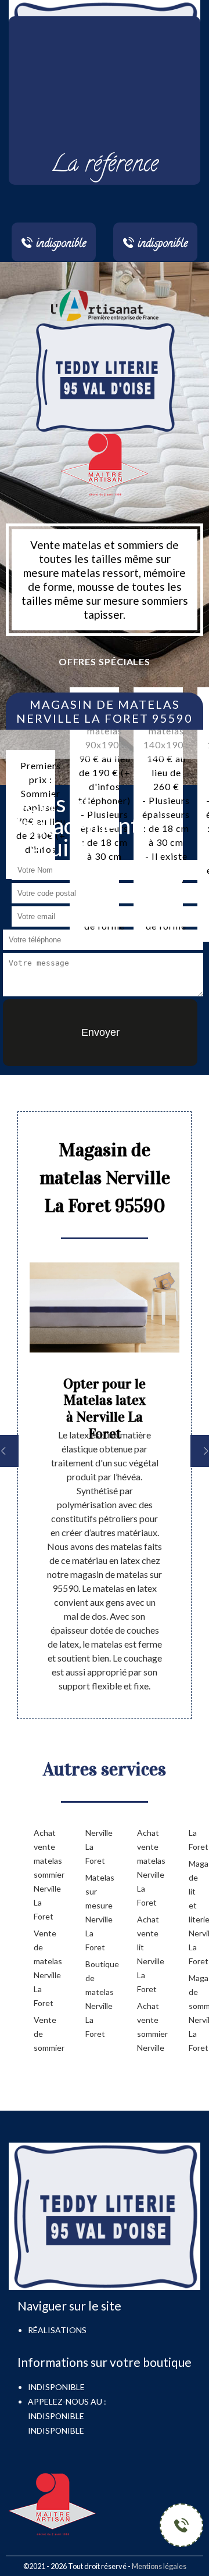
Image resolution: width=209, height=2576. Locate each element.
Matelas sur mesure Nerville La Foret (93, 1912)
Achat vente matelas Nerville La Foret (144, 1868)
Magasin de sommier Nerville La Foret (196, 2013)
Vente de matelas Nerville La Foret (41, 1968)
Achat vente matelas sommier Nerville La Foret (41, 1874)
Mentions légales (159, 2566)
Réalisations (57, 2330)
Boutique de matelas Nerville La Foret (93, 1999)
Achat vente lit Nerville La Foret (144, 1954)
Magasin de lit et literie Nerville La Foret (196, 1912)
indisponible (56, 2416)
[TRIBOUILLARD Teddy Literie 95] (105, 376)
